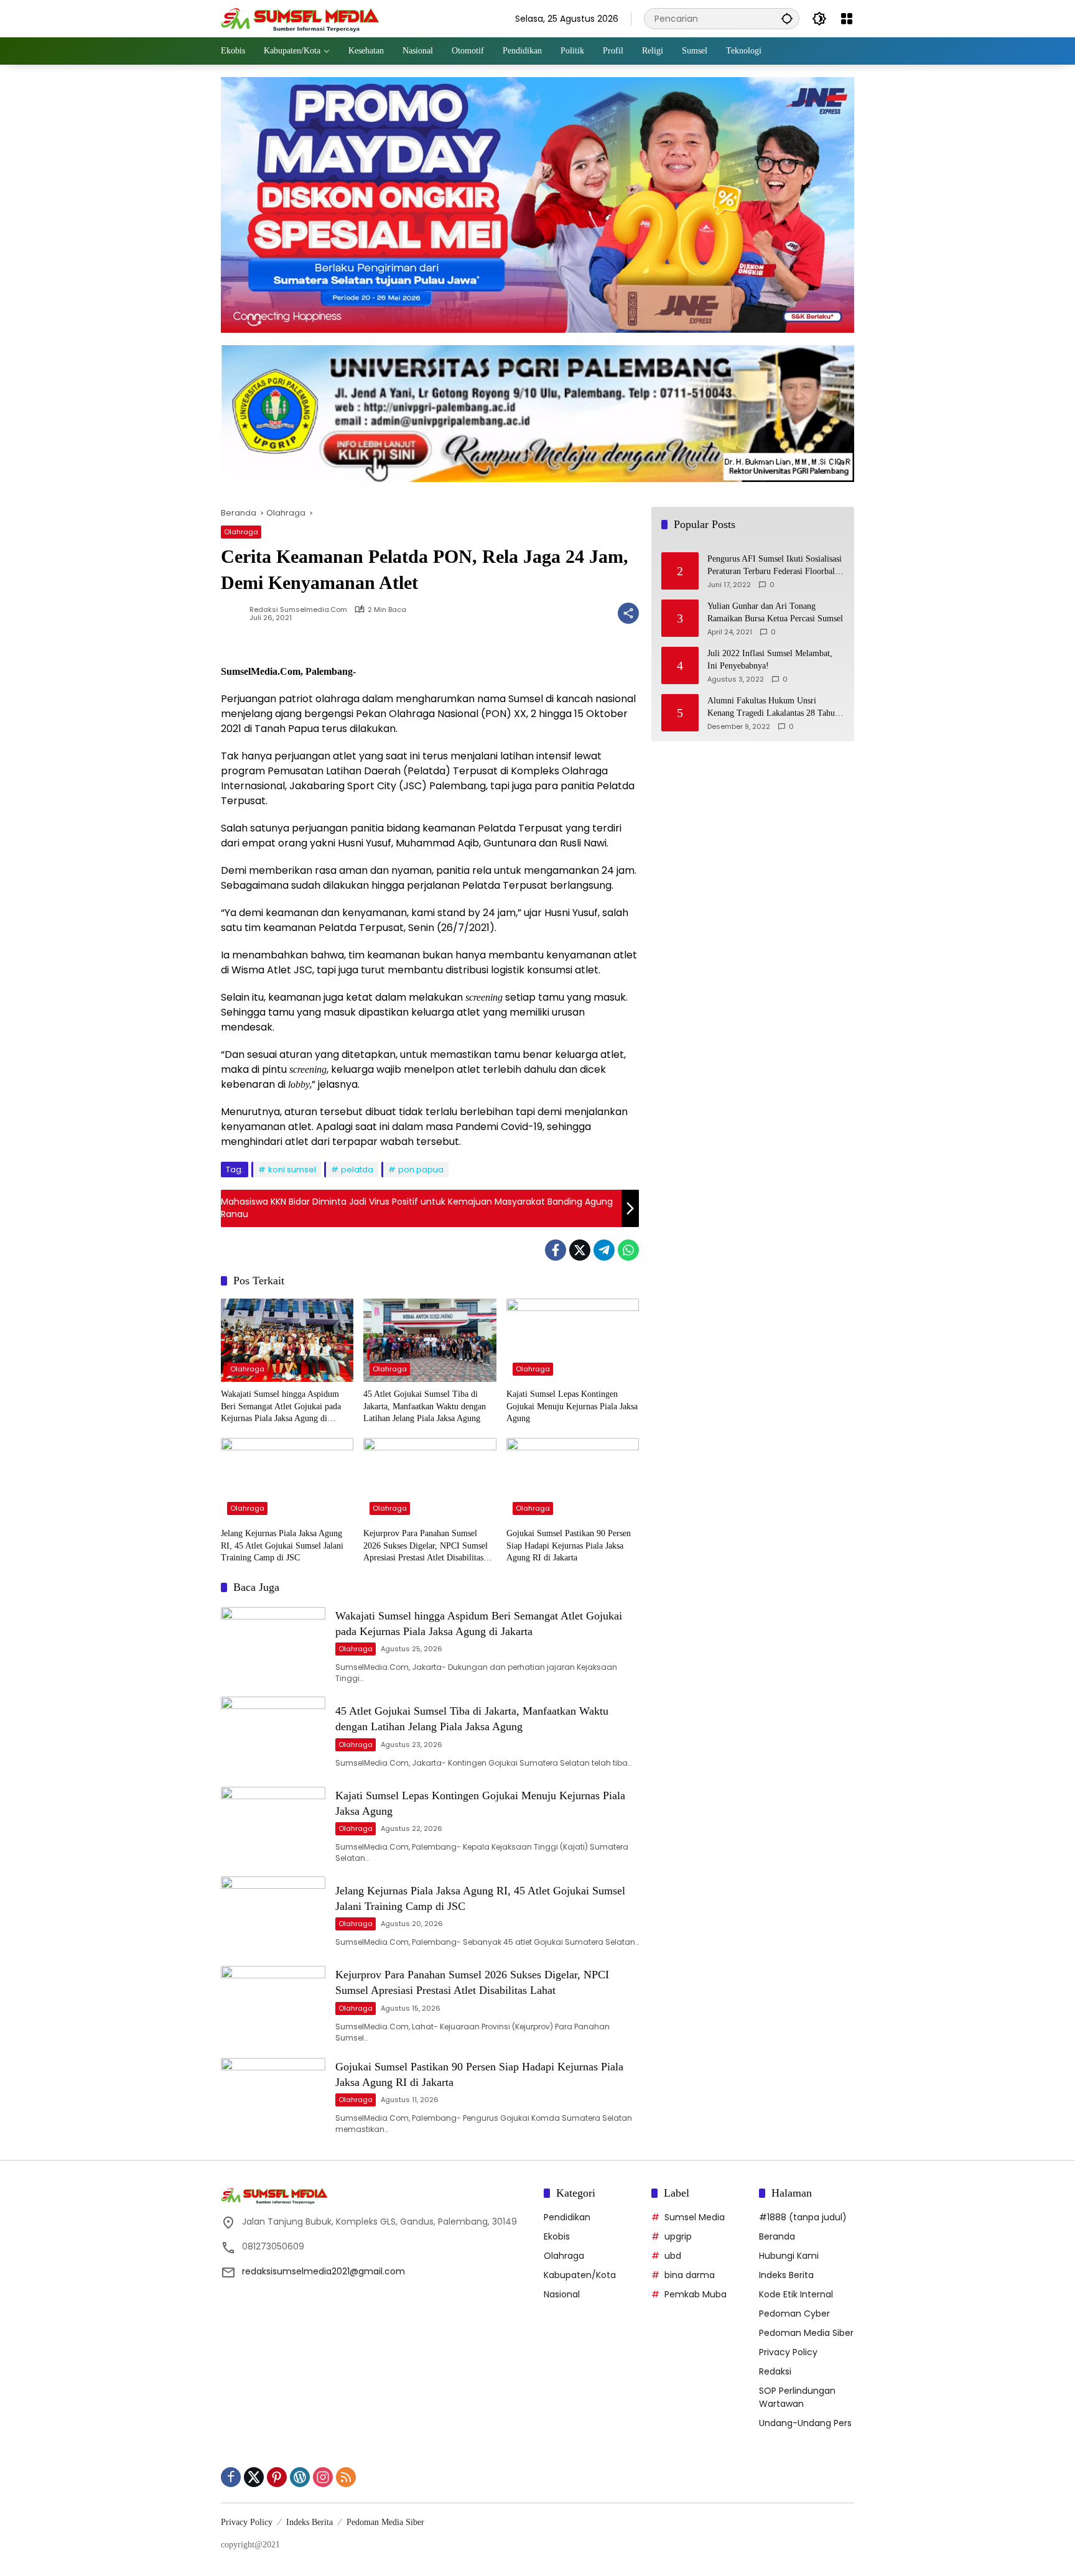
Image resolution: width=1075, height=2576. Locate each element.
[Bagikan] (628, 613)
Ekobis (557, 2236)
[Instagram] (323, 2477)
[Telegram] (604, 1250)
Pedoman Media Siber (806, 2333)
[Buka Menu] (847, 19)
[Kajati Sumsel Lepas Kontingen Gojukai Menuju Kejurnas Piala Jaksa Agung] (573, 1340)
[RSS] (346, 2477)
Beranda (777, 2236)
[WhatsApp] (628, 1250)
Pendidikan (567, 2217)
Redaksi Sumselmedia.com (298, 610)
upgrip (678, 2236)
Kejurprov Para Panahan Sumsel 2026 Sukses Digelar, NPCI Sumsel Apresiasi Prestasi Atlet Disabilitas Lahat (426, 1546)
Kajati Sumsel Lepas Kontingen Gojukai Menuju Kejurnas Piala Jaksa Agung (572, 1406)
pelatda (357, 1170)
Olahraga (241, 532)
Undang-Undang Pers (805, 2423)
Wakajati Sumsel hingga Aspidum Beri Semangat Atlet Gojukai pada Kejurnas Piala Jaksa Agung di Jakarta (281, 1407)
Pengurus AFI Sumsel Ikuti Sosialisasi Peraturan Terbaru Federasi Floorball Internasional (775, 566)
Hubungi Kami (789, 2256)
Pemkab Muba (696, 2294)
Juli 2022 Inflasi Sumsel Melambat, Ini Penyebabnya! (770, 660)
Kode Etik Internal (796, 2294)
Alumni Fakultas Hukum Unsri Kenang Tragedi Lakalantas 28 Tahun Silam (773, 708)
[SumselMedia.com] (300, 18)
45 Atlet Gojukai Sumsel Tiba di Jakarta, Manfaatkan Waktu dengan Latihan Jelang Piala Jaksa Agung (425, 1406)
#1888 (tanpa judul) (803, 2217)
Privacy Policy (788, 2352)
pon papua (421, 1170)
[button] (787, 18)
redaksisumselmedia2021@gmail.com (323, 2271)
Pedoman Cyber (794, 2314)
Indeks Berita (786, 2275)
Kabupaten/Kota (580, 2275)
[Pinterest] (277, 2477)
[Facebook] (556, 1250)
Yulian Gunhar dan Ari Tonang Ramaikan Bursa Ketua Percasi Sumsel (775, 613)
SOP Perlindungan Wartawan (797, 2397)
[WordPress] (300, 2477)
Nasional (562, 2294)
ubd (673, 2256)
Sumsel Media (695, 2217)
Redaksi (775, 2371)
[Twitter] (580, 1250)
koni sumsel (292, 1170)
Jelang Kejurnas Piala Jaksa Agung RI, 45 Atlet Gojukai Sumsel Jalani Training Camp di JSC (282, 1545)
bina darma (690, 2275)
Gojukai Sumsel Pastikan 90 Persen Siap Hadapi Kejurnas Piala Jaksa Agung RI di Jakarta (569, 1545)
